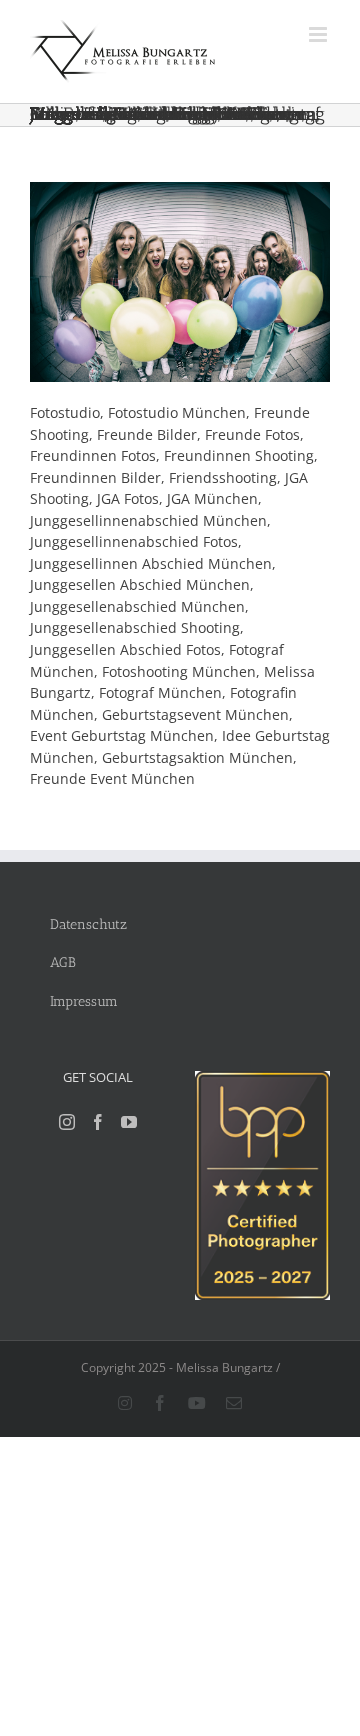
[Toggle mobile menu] (319, 34)
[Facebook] (98, 1122)
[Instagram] (67, 1122)
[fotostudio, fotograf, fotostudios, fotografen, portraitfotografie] (262, 1081)
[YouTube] (129, 1122)
